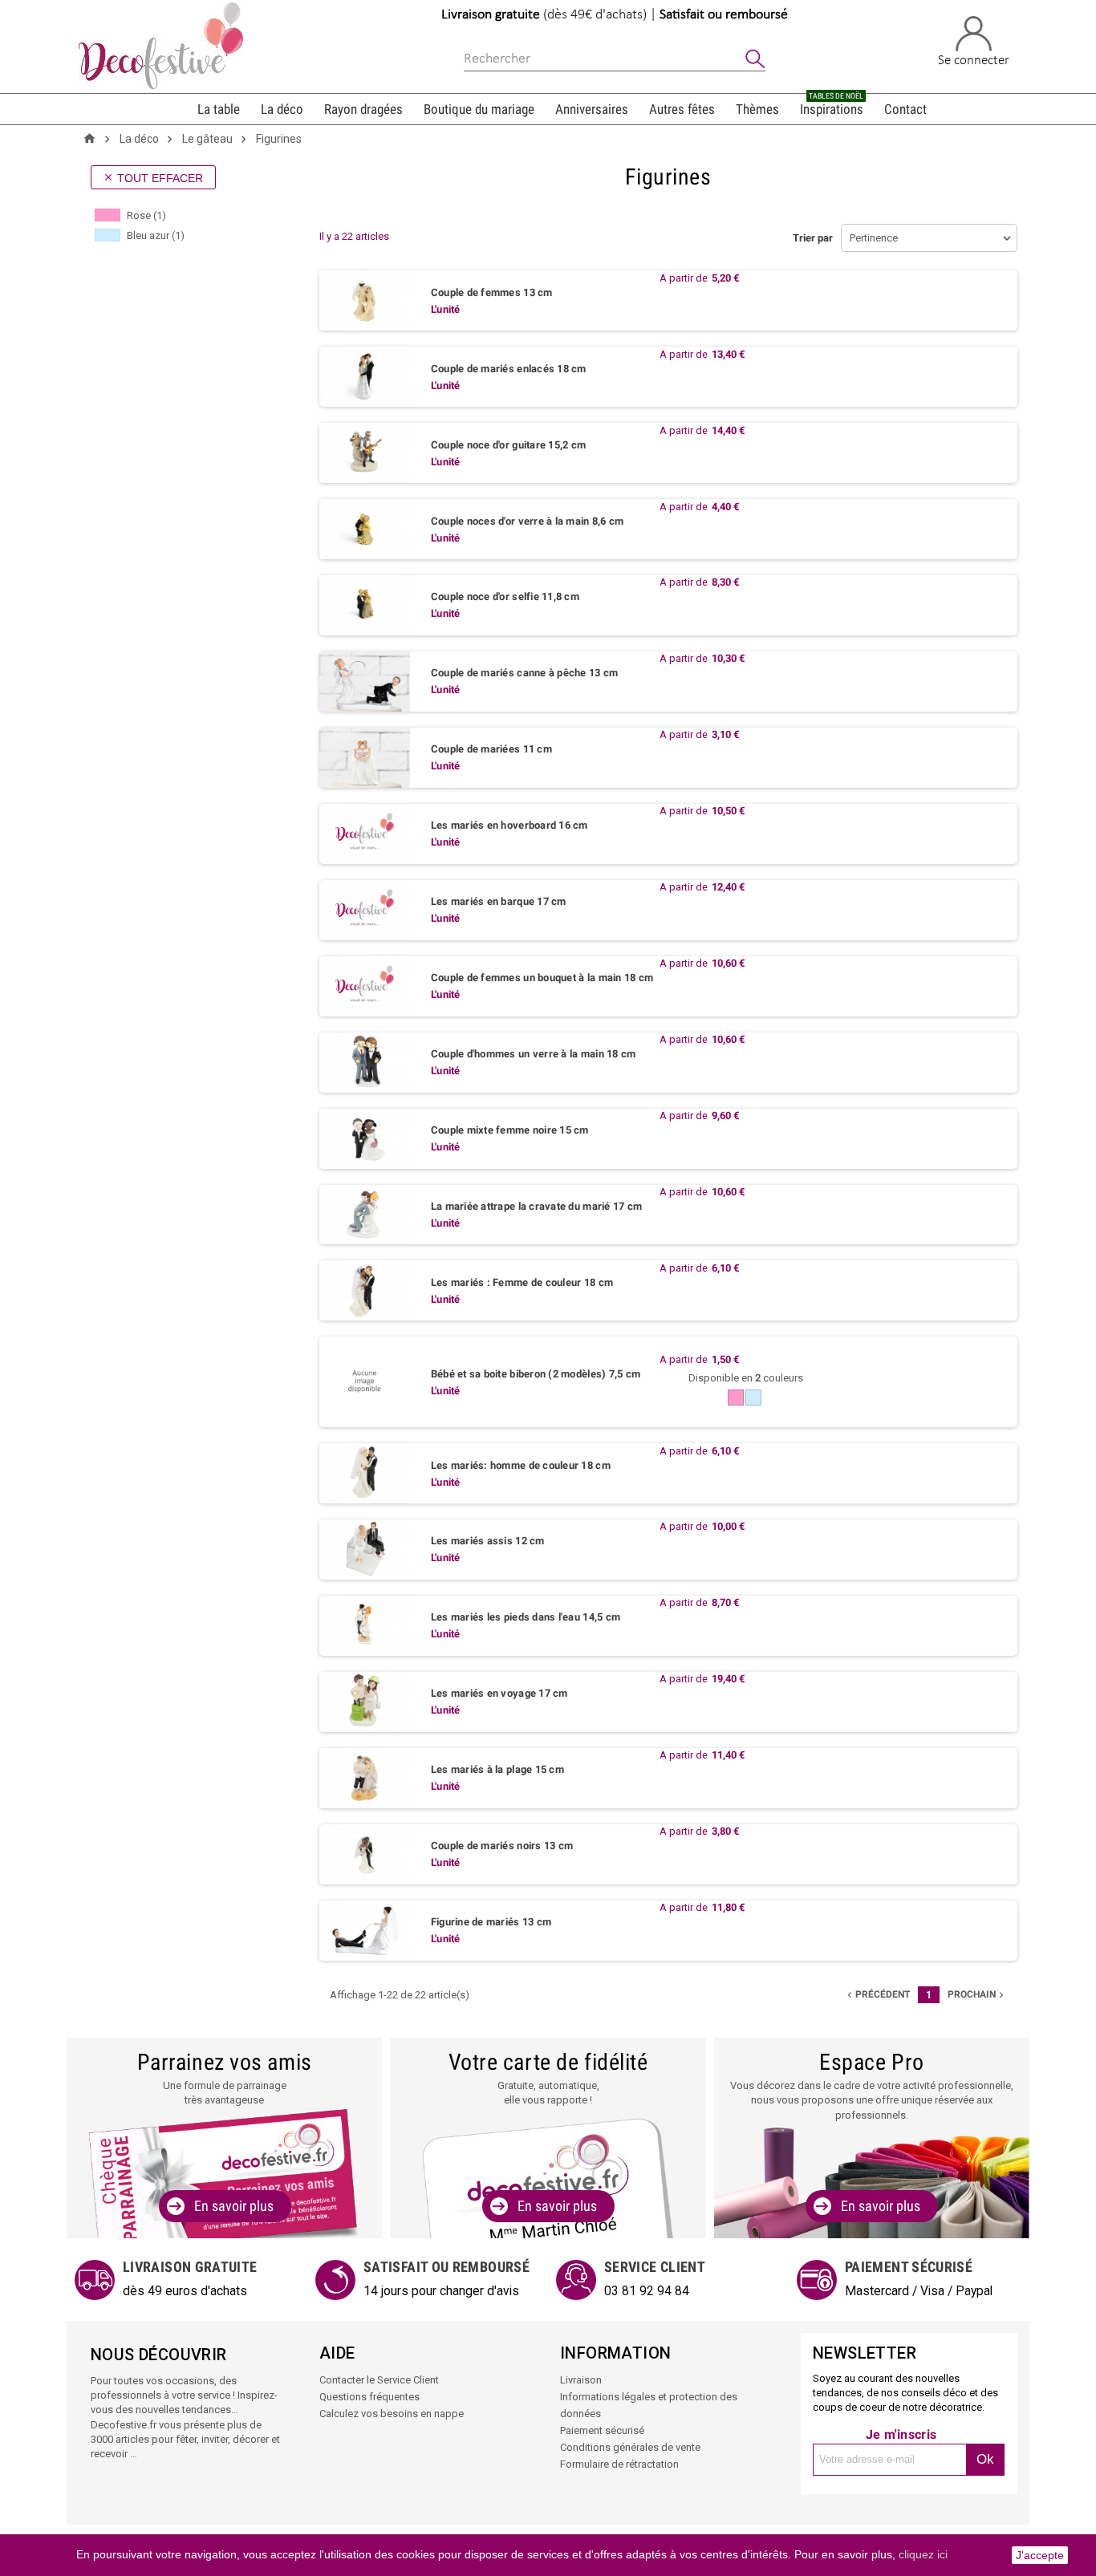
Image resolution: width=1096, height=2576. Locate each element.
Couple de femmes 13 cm (492, 292)
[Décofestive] (161, 45)
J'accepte (1040, 2555)
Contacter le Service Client (379, 2380)
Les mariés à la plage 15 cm (497, 1769)
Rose (146, 215)
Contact (905, 109)
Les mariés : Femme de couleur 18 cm (522, 1282)
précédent (877, 1994)
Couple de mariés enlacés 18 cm (509, 369)
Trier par (813, 238)
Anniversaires (592, 109)
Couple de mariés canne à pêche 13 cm (525, 673)
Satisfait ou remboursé (724, 15)
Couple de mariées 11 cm (491, 749)
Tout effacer (153, 178)
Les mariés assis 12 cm (488, 1541)
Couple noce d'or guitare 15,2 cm (508, 445)
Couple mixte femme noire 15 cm (510, 1130)
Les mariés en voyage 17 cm (499, 1693)
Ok (985, 2459)
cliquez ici (923, 2554)
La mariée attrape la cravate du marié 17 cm (536, 1206)
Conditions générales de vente (630, 2447)
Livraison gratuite (491, 15)
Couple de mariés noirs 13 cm (502, 1846)
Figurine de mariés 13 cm (491, 1922)
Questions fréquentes (369, 2397)
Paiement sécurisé (602, 2430)
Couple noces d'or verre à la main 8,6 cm (528, 521)
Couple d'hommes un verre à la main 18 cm (534, 1054)
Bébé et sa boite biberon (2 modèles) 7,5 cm (536, 1374)
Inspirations (832, 105)
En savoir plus (234, 2206)
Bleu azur (156, 235)
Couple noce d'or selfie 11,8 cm (505, 596)
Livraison (581, 2380)
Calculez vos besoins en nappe (392, 2414)
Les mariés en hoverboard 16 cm (509, 825)
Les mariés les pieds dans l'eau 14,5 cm (526, 1617)
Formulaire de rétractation (619, 2464)
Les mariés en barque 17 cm (499, 901)
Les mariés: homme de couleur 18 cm (521, 1465)
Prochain (977, 1994)
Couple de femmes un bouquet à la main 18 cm (542, 978)
